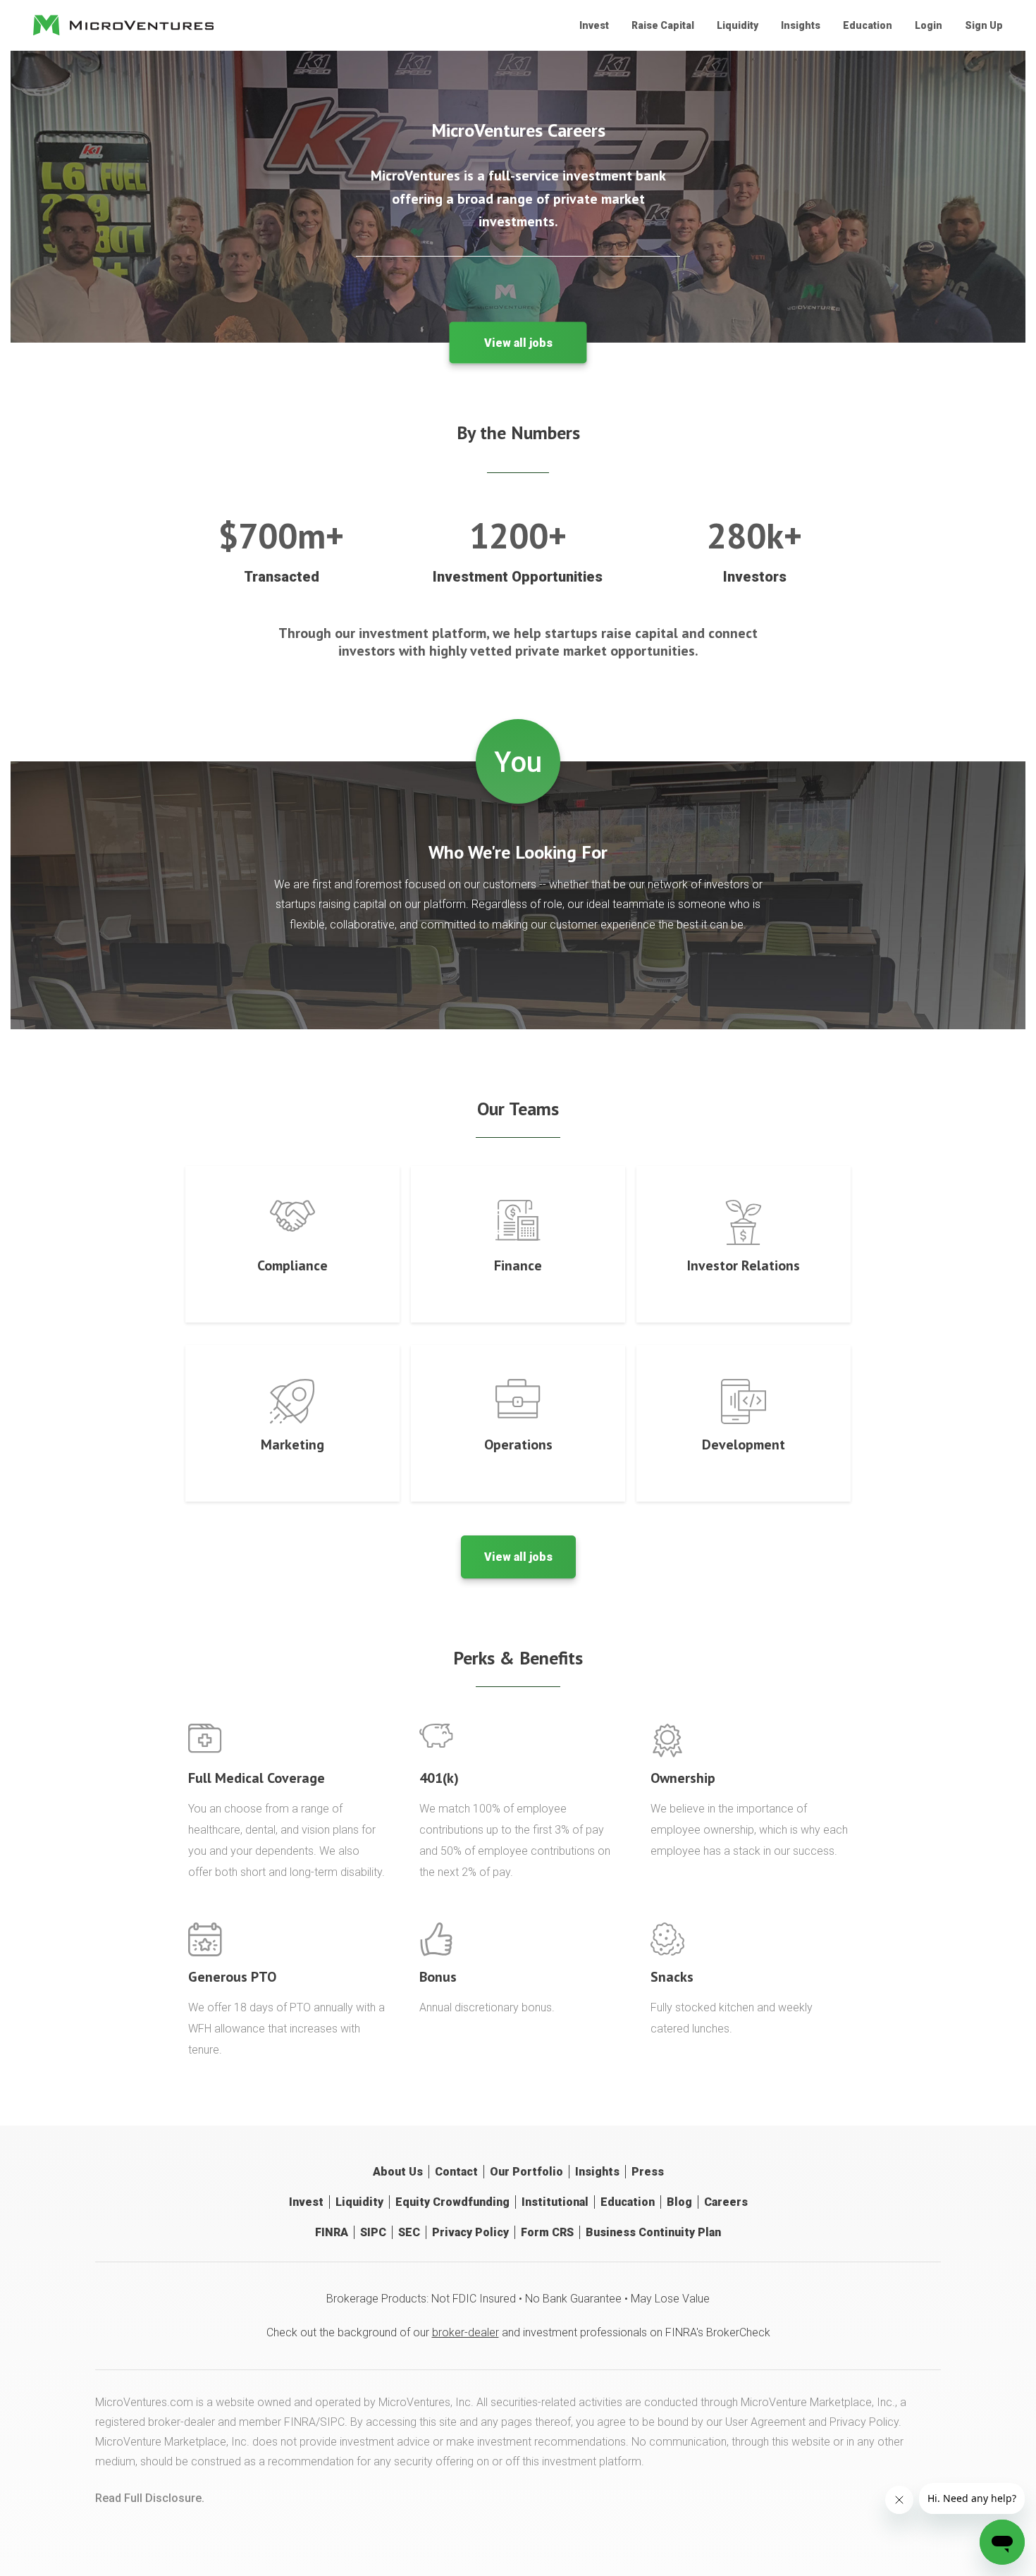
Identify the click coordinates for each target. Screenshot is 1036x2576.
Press (648, 2172)
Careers (726, 2202)
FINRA (332, 2232)
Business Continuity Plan (653, 2232)
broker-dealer (465, 2332)
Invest (594, 25)
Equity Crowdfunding (452, 2202)
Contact (456, 2172)
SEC (409, 2232)
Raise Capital (663, 25)
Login (929, 25)
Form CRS (547, 2232)
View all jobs (518, 343)
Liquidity (738, 25)
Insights (801, 25)
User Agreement (765, 2422)
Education (868, 25)
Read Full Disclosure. (150, 2498)
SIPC (373, 2232)
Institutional (555, 2202)
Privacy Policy (470, 2232)
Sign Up (984, 25)
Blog (679, 2202)
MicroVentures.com (144, 2402)
